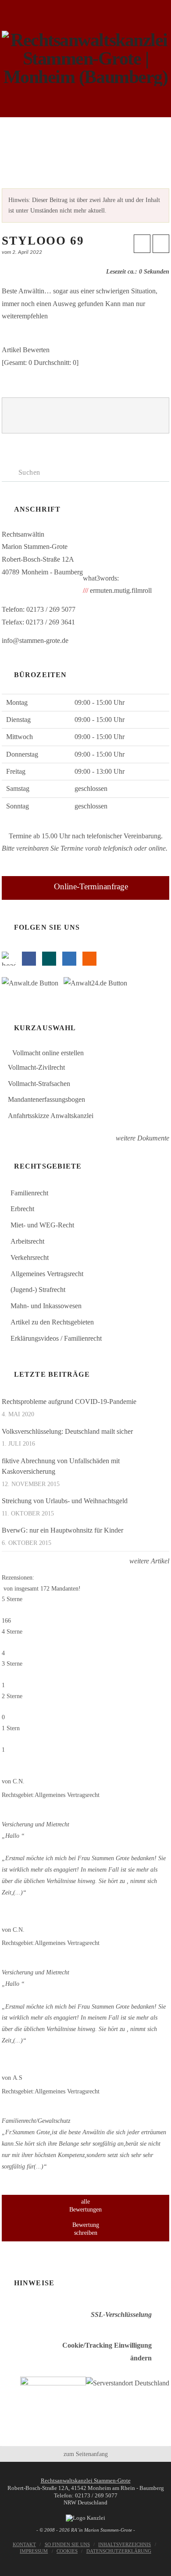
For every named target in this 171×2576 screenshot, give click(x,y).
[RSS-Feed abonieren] (89, 959)
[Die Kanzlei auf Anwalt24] (97, 985)
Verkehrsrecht (30, 1257)
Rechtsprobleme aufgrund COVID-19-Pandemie (69, 1402)
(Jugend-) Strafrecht (38, 1290)
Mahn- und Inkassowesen (46, 1306)
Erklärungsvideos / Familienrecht (56, 1338)
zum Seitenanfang (86, 2454)
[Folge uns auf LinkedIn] (69, 959)
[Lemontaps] (9, 959)
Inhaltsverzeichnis (125, 2544)
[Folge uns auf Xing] (49, 959)
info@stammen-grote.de (35, 640)
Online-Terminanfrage (91, 886)
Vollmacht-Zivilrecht (36, 1067)
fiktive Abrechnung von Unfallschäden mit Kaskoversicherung (61, 1466)
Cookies (67, 2551)
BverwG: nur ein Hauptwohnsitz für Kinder (62, 1530)
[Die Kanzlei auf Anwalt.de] (33, 985)
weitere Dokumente (142, 1138)
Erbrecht (22, 1209)
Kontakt (24, 2544)
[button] (86, 131)
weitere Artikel (148, 1561)
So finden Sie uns (67, 2544)
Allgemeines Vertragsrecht (47, 1274)
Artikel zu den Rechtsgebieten (52, 1322)
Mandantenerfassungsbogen (46, 1099)
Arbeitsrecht (27, 1241)
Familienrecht (29, 1193)
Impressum (34, 2551)
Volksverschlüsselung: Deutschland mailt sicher (67, 1431)
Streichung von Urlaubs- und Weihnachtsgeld (65, 1501)
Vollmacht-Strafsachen (39, 1084)
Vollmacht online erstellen (47, 1053)
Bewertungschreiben (86, 2229)
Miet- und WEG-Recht (42, 1225)
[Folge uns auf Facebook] (29, 959)
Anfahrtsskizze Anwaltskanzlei (51, 1116)
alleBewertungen (85, 2206)
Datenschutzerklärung (119, 2551)
